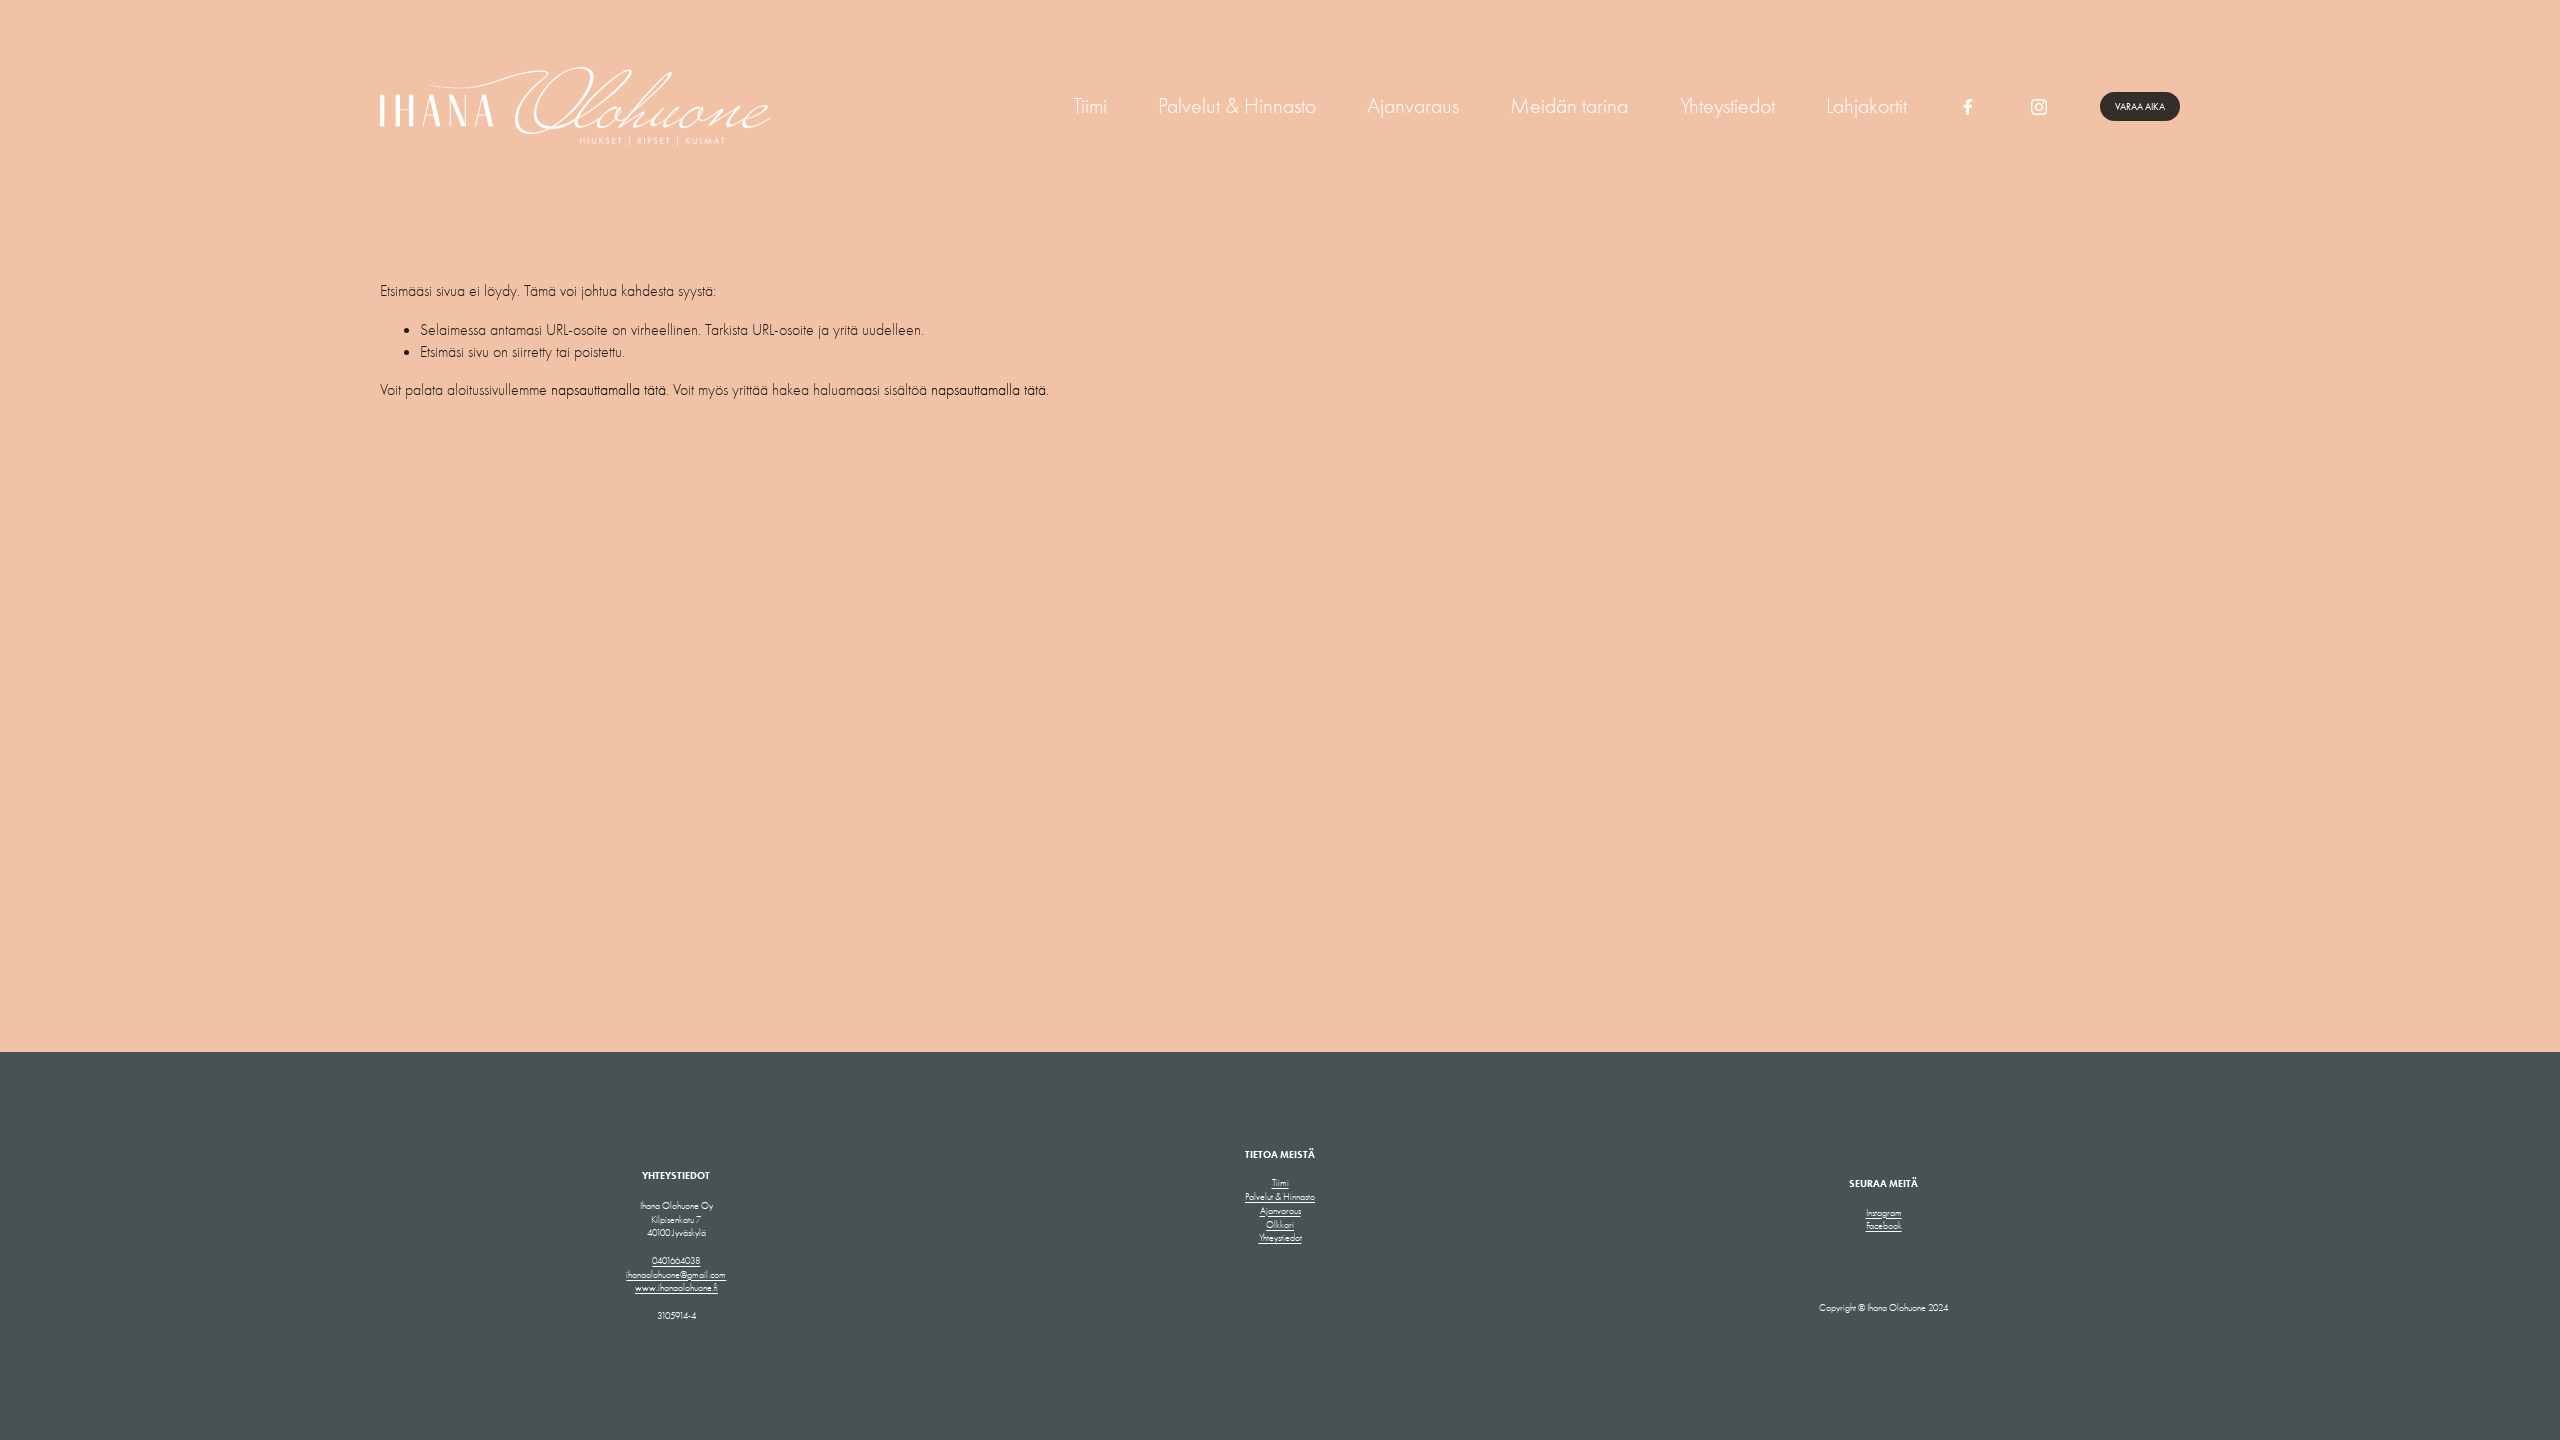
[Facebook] (1968, 107)
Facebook (1884, 1225)
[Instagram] (2039, 107)
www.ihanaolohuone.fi (676, 1287)
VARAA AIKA (2140, 106)
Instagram (1884, 1212)
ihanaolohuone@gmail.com (676, 1274)
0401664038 (676, 1260)
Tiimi (1090, 106)
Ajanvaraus (1413, 106)
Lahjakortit (1866, 106)
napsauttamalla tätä (608, 390)
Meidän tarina (1569, 106)
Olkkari (1280, 1224)
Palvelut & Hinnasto (1237, 106)
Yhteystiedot (1727, 106)
